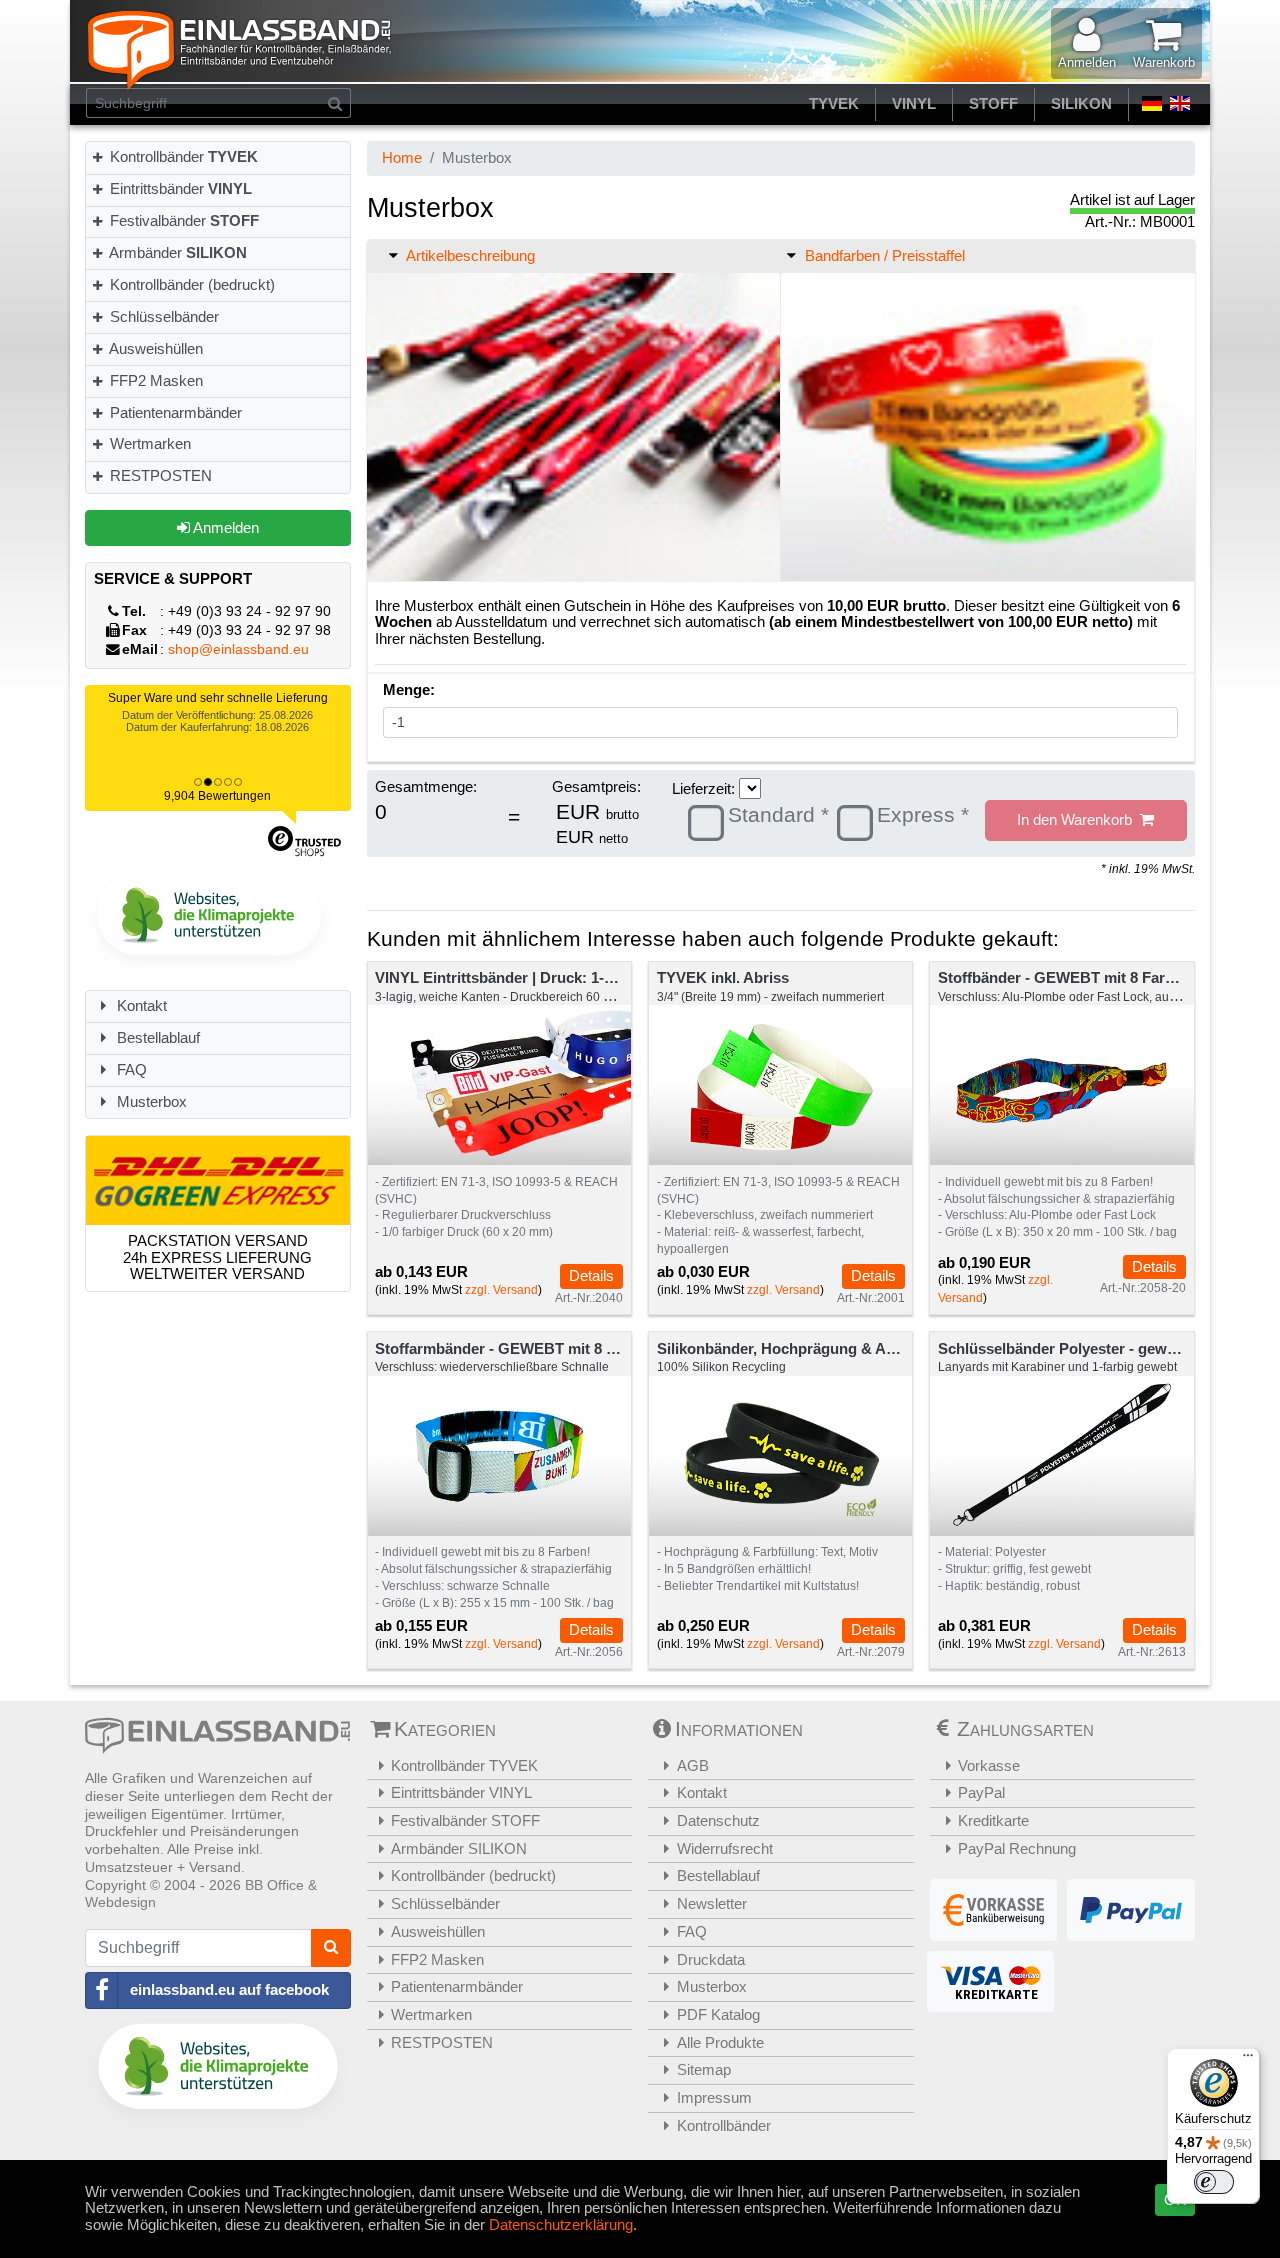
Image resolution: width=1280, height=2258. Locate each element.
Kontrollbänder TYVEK (464, 1765)
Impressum (714, 2097)
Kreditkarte (993, 1820)
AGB (693, 1765)
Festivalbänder (182, 220)
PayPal (981, 1792)
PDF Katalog (718, 2014)
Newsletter (712, 1903)
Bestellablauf (156, 1037)
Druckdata (711, 1959)
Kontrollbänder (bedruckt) (190, 284)
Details (591, 1275)
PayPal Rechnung (1017, 1848)
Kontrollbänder (182, 156)
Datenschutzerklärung (561, 2224)
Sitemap (704, 2069)
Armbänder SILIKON (459, 1848)
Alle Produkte (720, 2042)
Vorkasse (989, 1765)
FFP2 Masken (154, 380)
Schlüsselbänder (162, 316)
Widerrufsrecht (725, 1848)
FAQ (130, 1069)
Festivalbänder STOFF (465, 1820)
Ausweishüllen (154, 348)
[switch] (1214, 2182)
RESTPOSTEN (159, 475)
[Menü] (1248, 2060)
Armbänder (176, 252)
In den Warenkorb (1078, 819)
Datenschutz (718, 1820)
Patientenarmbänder (174, 412)
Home (402, 157)
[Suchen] (335, 103)
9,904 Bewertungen (217, 796)
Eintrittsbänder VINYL (461, 1792)
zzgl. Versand (501, 1290)
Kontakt (140, 1005)
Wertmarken (148, 443)
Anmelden (224, 527)
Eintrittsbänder (179, 188)
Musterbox (150, 1101)
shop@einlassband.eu (238, 649)
